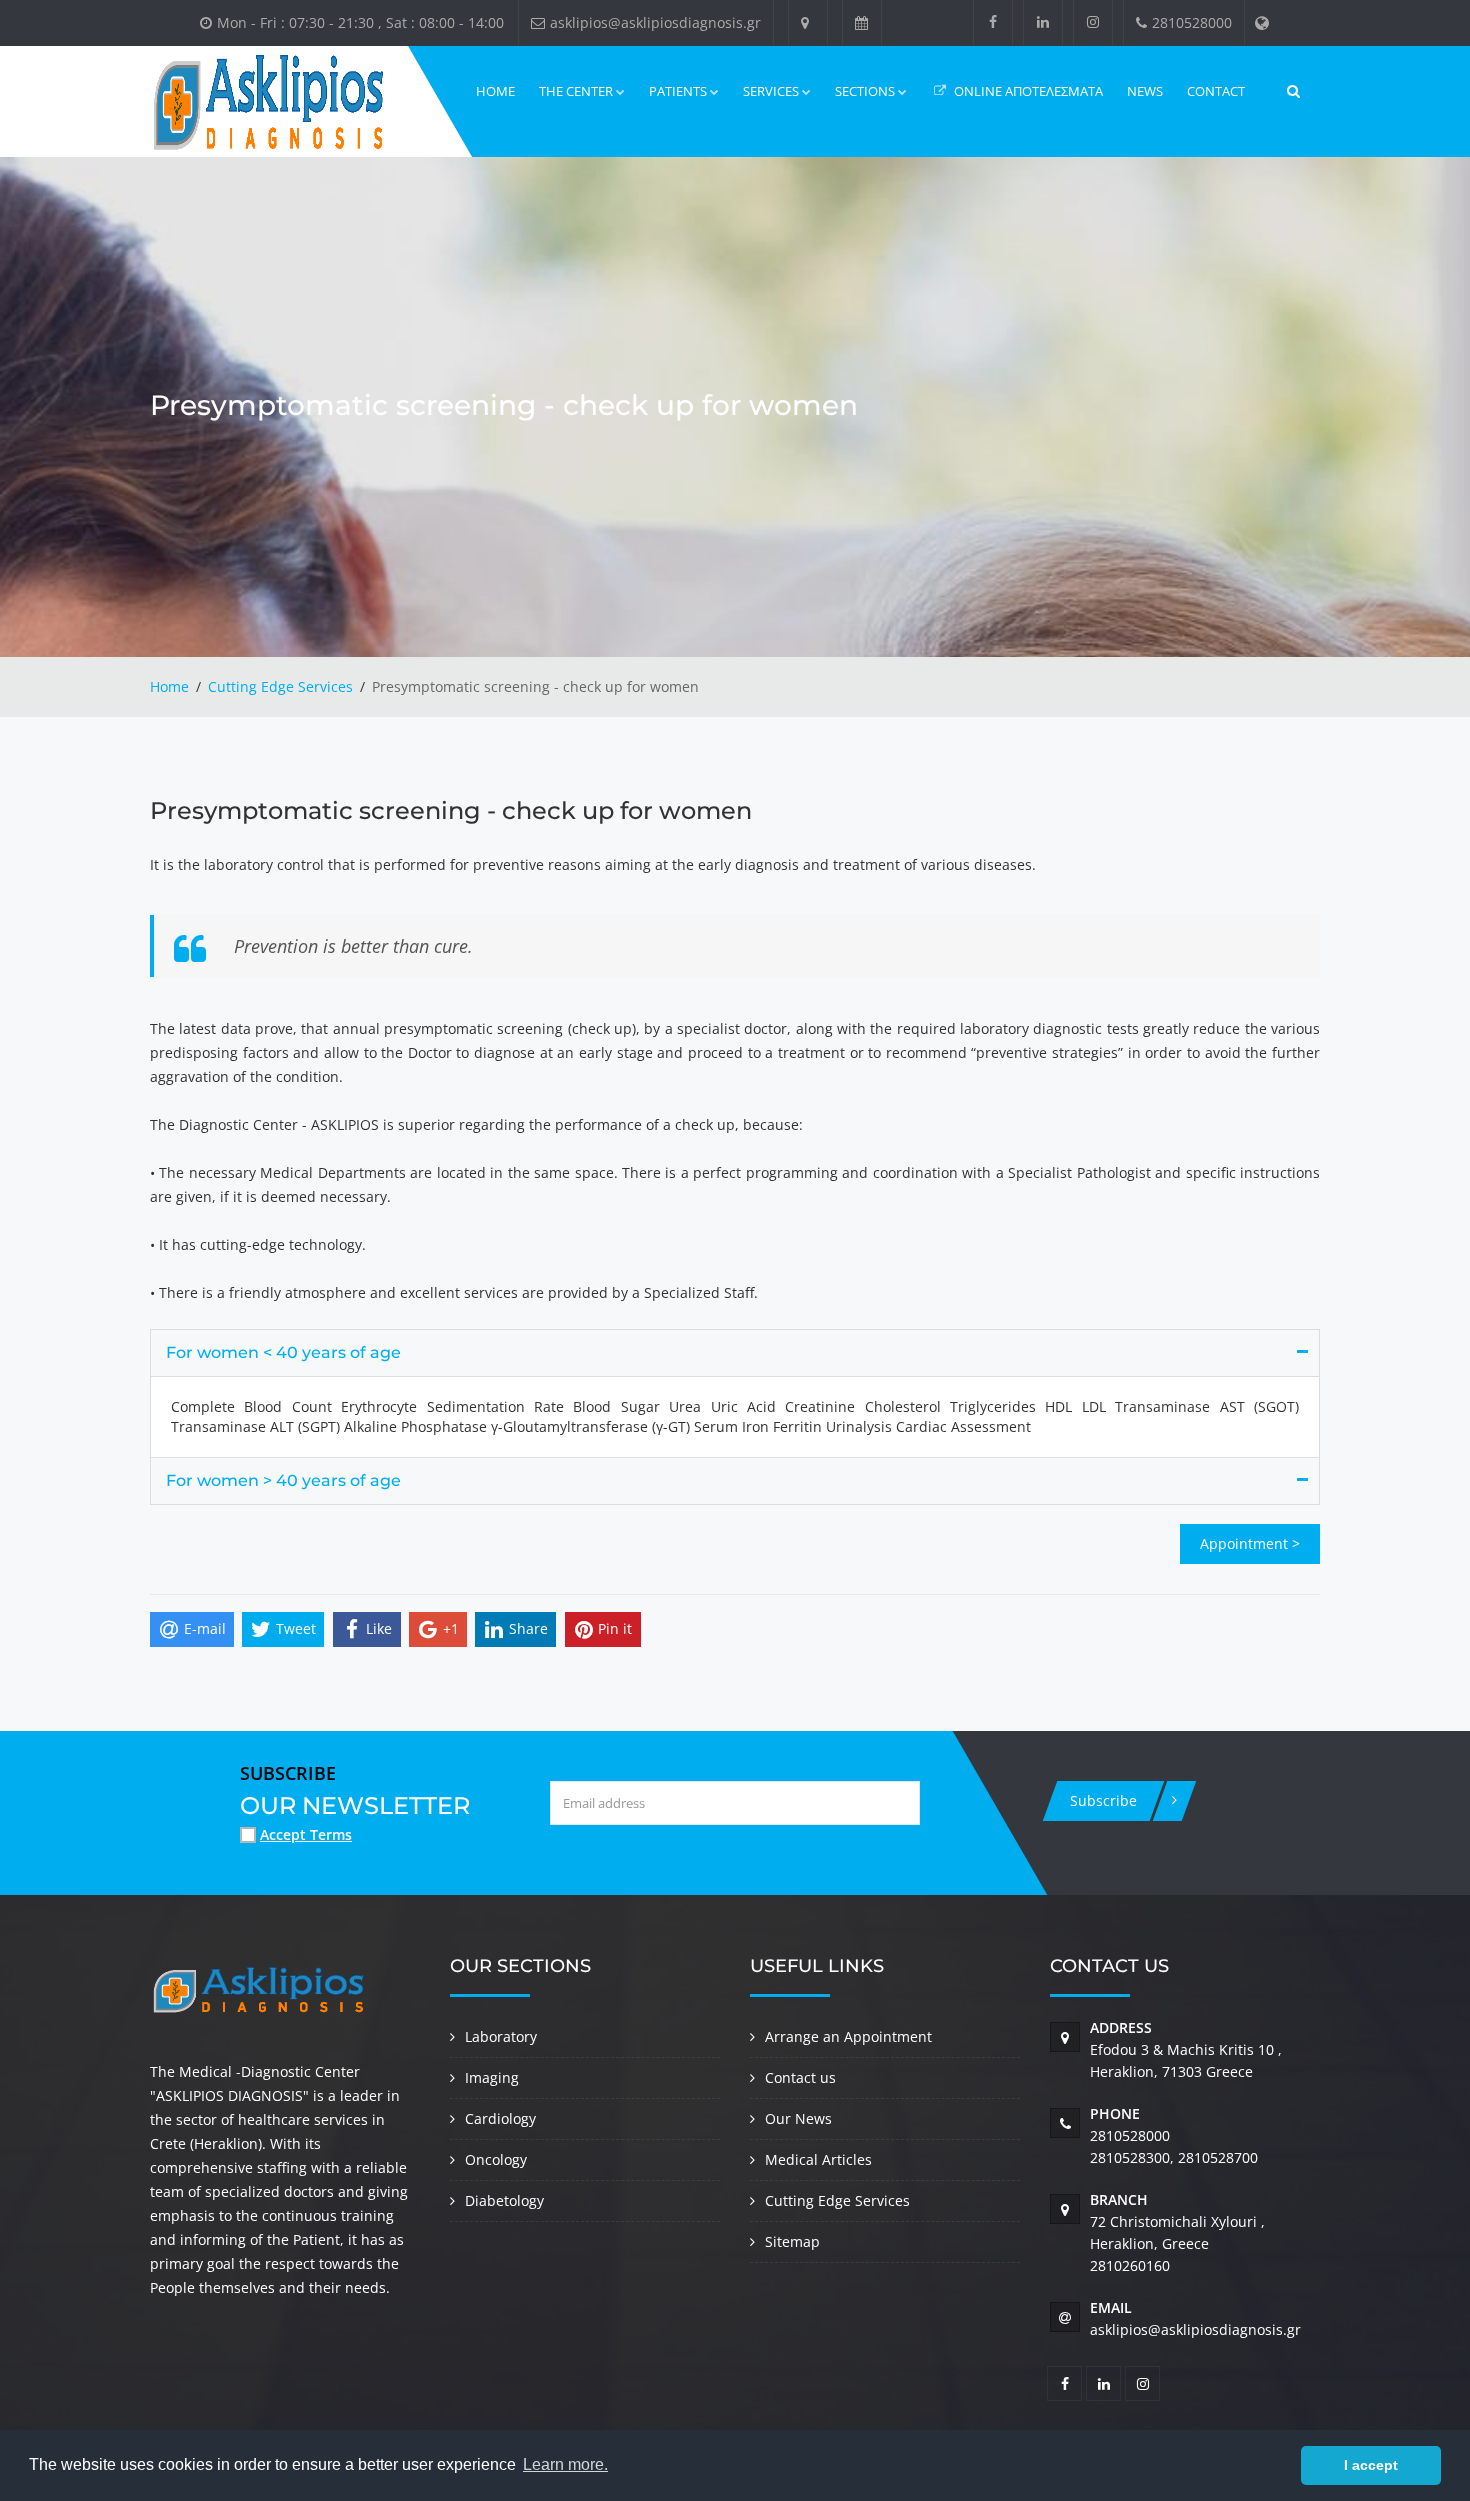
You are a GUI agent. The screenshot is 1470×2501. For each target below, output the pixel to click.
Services (771, 91)
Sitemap (792, 2241)
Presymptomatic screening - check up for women (451, 810)
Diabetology (504, 2200)
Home (495, 91)
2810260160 (1130, 2265)
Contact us (800, 2077)
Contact (1216, 91)
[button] (1280, 2466)
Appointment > (1250, 1543)
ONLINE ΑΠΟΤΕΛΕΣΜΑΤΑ (1027, 91)
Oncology (496, 2159)
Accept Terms (306, 1834)
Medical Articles (818, 2159)
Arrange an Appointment (848, 2036)
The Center (576, 91)
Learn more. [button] (565, 2464)
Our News (798, 2118)
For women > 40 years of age (283, 1480)
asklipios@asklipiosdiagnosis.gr (1195, 2329)
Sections (865, 91)
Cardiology (500, 2118)
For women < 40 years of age (283, 1352)
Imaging (492, 2077)
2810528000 (1130, 2135)
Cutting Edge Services (280, 686)
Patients (678, 91)
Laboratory (501, 2036)
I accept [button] (1371, 2465)
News (1145, 91)
